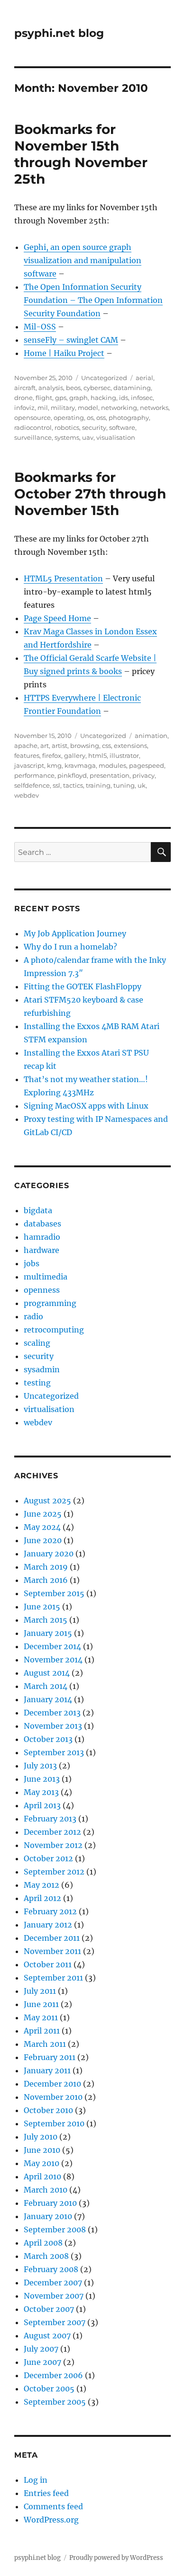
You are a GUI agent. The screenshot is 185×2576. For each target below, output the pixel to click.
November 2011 (52, 1951)
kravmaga (80, 765)
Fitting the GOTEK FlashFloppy (83, 986)
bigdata (38, 1210)
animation (151, 736)
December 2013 (52, 1713)
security (94, 427)
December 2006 (53, 2375)
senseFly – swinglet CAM (71, 340)
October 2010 (48, 2110)
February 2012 (50, 1911)
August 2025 (47, 1501)
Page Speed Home (57, 618)
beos (73, 388)
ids (124, 398)
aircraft (25, 388)
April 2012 (42, 1898)
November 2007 (54, 2296)
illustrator (124, 755)
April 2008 (43, 2243)
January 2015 (48, 1633)
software (122, 427)
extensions (130, 746)
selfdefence (32, 785)
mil (43, 408)
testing (37, 1383)
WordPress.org (51, 2520)
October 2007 (49, 2309)
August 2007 (47, 2336)
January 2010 (48, 2216)
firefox (52, 755)
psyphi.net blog (59, 33)
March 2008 (46, 2256)
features (27, 755)
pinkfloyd (72, 775)
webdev (27, 795)
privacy (143, 775)
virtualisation (49, 1409)
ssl (56, 785)
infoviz (24, 408)
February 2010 (50, 2203)
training (98, 785)
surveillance (33, 437)
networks (154, 408)
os (90, 417)
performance (34, 775)
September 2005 (55, 2402)
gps (61, 398)
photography (129, 417)
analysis (51, 388)
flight (44, 398)
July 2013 (40, 1766)
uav (88, 437)
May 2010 (42, 2163)
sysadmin (42, 1369)
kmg (54, 765)
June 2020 (43, 1540)
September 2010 (54, 2123)
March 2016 (46, 1580)
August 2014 (47, 1673)
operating (69, 417)
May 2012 (42, 1885)
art (45, 746)
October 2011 (48, 1964)
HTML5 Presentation (63, 578)
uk (142, 785)
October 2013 (48, 1739)
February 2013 (50, 1819)
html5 (97, 755)
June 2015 (42, 1607)
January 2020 (49, 1554)
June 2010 (42, 2150)
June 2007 (42, 2362)
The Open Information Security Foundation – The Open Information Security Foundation (93, 300)
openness (42, 1290)
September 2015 (54, 1593)
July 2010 (41, 2137)
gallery (75, 755)
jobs (32, 1263)
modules (112, 765)
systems (67, 437)
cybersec (97, 388)
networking (119, 408)
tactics (73, 785)
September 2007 (55, 2322)
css (106, 746)
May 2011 (41, 2017)
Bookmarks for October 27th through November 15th (90, 494)
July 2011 (40, 1991)
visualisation (116, 437)
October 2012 (48, 1858)
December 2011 (52, 1938)
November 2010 (53, 2097)
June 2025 (43, 1514)
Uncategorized (104, 378)
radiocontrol (33, 427)
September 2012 (54, 1872)
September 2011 (53, 1978)
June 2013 (42, 1779)
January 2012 (48, 1925)
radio (33, 1316)
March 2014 (46, 1686)
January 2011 (47, 2070)
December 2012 (52, 1832)
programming (50, 1303)
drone (23, 398)
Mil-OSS (40, 327)
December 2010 (52, 2084)
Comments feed (53, 2506)
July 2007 (41, 2349)
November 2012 (53, 1845)
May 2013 (41, 1792)
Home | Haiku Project (64, 353)
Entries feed (46, 2493)
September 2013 (54, 1752)
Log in (36, 2480)
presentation (110, 775)
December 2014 (52, 1646)
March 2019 (46, 1567)
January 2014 (48, 1699)
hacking (103, 398)
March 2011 (45, 2044)
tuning (124, 785)
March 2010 (46, 2190)
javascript (29, 765)
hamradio (42, 1237)
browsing (85, 746)
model (88, 408)
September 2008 (55, 2230)
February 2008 (51, 2269)
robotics (67, 427)
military (63, 408)
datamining (132, 388)
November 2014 (53, 1660)
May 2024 (42, 1527)
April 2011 (42, 2031)
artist (60, 746)
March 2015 (46, 1620)
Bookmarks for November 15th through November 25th (81, 154)
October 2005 (49, 2389)
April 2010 (42, 2176)
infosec (142, 398)
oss (101, 417)
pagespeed (147, 765)
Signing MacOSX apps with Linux (86, 1106)
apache (26, 746)
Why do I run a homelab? (70, 947)
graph (79, 398)
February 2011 (50, 2057)
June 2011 (41, 2004)
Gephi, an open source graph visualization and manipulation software (83, 260)
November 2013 (53, 1726)
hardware (42, 1250)
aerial (144, 378)
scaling (37, 1343)
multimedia (46, 1277)
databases (42, 1224)
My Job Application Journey (75, 933)
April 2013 (42, 1805)
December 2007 (53, 2283)
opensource (32, 417)
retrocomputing (54, 1330)
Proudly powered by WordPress (116, 2558)
